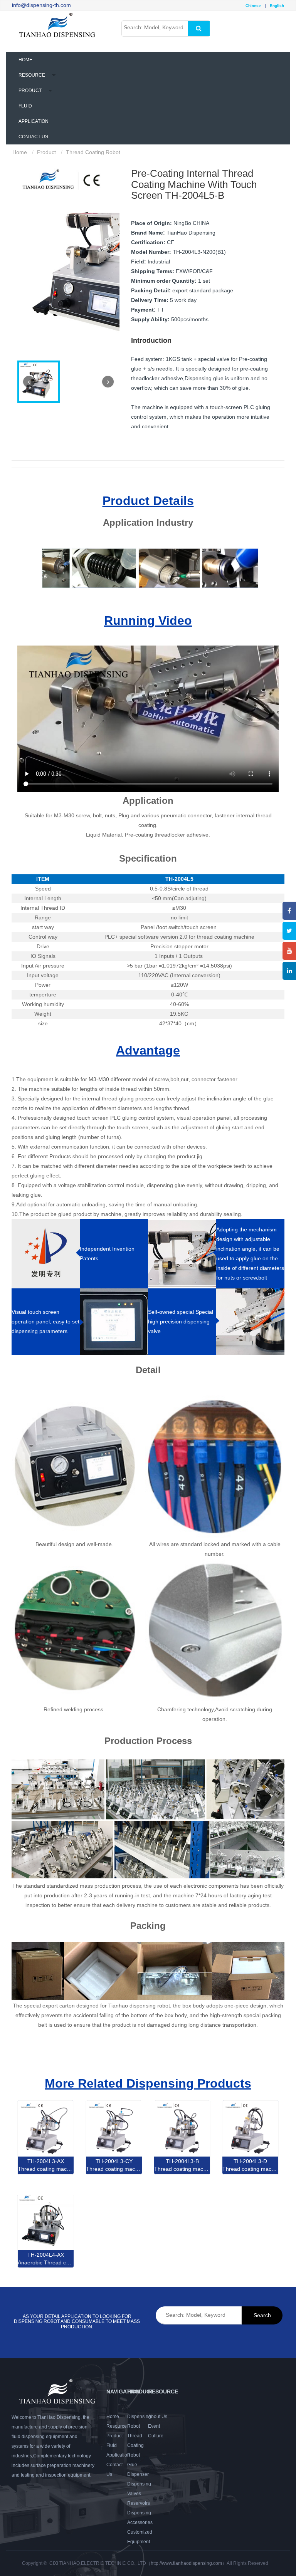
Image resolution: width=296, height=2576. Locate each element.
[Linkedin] (289, 971)
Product (114, 2436)
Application (118, 2455)
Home (25, 60)
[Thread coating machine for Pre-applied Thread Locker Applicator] (114, 2128)
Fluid (112, 2445)
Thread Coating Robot (135, 2445)
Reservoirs (139, 2503)
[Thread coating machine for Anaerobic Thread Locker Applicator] (46, 2128)
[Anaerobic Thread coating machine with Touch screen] (46, 2222)
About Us (158, 2417)
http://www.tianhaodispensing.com (186, 2563)
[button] (32, 75)
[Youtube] (289, 951)
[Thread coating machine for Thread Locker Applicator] (182, 2128)
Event (154, 2426)
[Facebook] (289, 911)
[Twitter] (289, 931)
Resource (117, 2426)
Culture (156, 2436)
